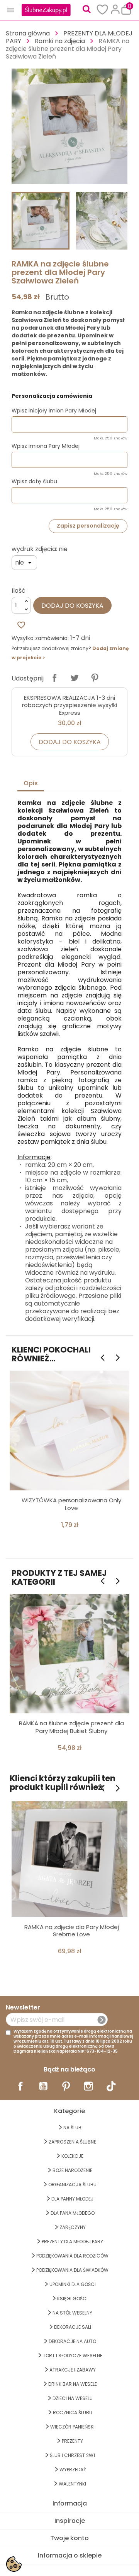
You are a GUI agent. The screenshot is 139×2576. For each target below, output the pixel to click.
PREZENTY (72, 2441)
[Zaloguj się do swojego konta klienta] (115, 9)
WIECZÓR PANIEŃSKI (72, 2427)
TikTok (111, 2086)
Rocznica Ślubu (73, 2413)
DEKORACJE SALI (73, 2327)
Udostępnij (54, 678)
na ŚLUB (72, 2128)
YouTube (43, 2086)
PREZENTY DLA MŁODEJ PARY (72, 2242)
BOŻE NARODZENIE (72, 2170)
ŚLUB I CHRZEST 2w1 (72, 2455)
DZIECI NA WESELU (73, 2398)
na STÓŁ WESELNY (72, 2313)
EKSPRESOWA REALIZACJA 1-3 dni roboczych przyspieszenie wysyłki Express (69, 705)
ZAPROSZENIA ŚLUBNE (72, 2142)
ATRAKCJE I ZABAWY (73, 2370)
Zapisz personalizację (88, 526)
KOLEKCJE (72, 2156)
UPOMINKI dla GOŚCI (73, 2284)
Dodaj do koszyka (72, 606)
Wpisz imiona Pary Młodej (46, 446)
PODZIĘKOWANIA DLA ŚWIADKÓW (72, 2270)
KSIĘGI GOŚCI (72, 2299)
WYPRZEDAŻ (73, 2470)
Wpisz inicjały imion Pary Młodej (54, 411)
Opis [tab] (31, 783)
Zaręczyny (73, 2227)
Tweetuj (75, 678)
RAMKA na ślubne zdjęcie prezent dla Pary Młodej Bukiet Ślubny (71, 1727)
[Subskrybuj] (102, 2020)
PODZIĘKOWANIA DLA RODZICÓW (72, 2256)
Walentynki (72, 2484)
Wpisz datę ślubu (34, 481)
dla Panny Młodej (72, 2199)
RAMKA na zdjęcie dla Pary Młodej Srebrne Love (72, 1931)
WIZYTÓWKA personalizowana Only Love (71, 1504)
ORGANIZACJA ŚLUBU (72, 2185)
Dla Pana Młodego (73, 2213)
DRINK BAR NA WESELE (73, 2384)
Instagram (88, 2086)
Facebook (20, 2086)
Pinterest (95, 678)
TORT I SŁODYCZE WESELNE (73, 2356)
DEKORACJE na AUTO (72, 2341)
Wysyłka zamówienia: (40, 638)
